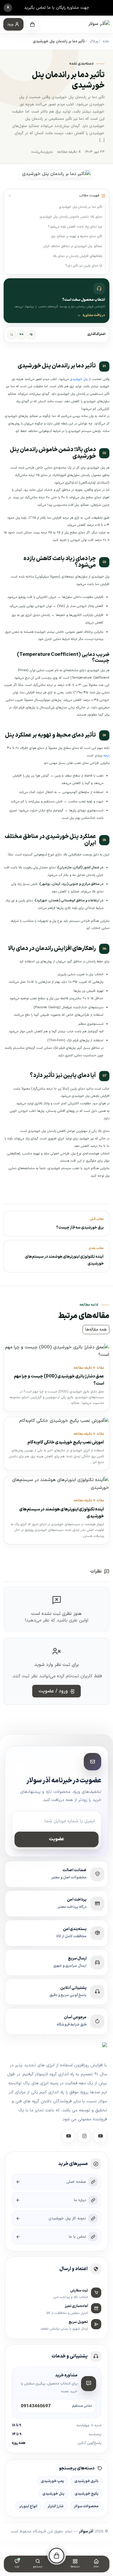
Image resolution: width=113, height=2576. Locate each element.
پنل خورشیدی (79, 379)
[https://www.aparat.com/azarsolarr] (100, 2136)
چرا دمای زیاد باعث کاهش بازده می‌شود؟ (75, 227)
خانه (106, 41)
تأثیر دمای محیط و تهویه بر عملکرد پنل (77, 236)
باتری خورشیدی (86, 2481)
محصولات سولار (86, 2506)
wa (22, 334)
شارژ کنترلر (56, 2506)
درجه (106, 756)
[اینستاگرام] (84, 2136)
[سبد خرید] (32, 24)
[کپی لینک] (12, 335)
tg (31, 334)
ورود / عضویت (53, 1691)
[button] (13, 24)
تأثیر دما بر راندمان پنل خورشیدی (81, 207)
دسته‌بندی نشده (81, 64)
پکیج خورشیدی (87, 2494)
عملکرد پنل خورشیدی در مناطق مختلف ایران (73, 246)
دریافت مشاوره (94, 315)
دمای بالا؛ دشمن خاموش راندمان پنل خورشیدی (71, 217)
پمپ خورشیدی (53, 2481)
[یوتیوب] (68, 2136)
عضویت (56, 1839)
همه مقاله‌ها (96, 1330)
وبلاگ (94, 41)
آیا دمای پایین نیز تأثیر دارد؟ (84, 266)
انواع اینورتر (28, 2506)
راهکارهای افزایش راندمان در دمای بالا (78, 256)
